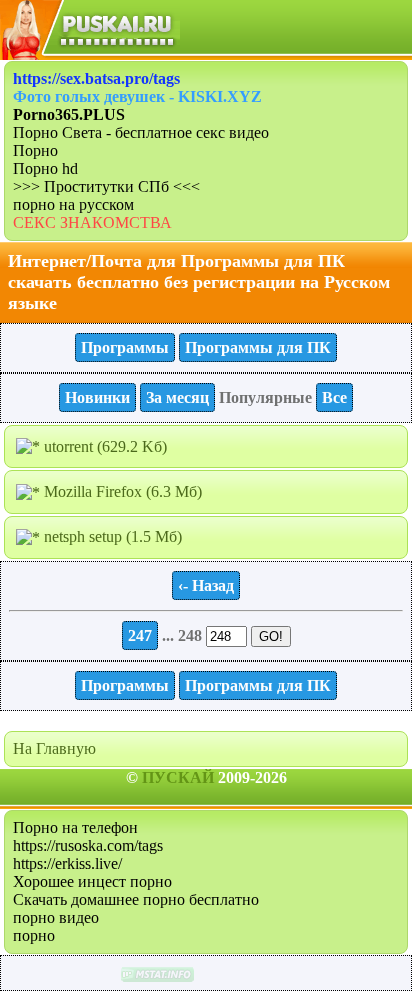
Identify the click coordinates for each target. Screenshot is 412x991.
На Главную (54, 748)
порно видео (56, 917)
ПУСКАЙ (178, 777)
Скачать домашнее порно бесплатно (136, 899)
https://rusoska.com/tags (88, 845)
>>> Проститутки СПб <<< (106, 186)
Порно (35, 150)
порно (34, 935)
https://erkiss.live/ (67, 863)
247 (140, 635)
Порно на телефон (75, 827)
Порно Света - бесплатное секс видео (141, 132)
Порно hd (45, 168)
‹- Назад (206, 585)
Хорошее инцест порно (92, 881)
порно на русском (73, 204)
